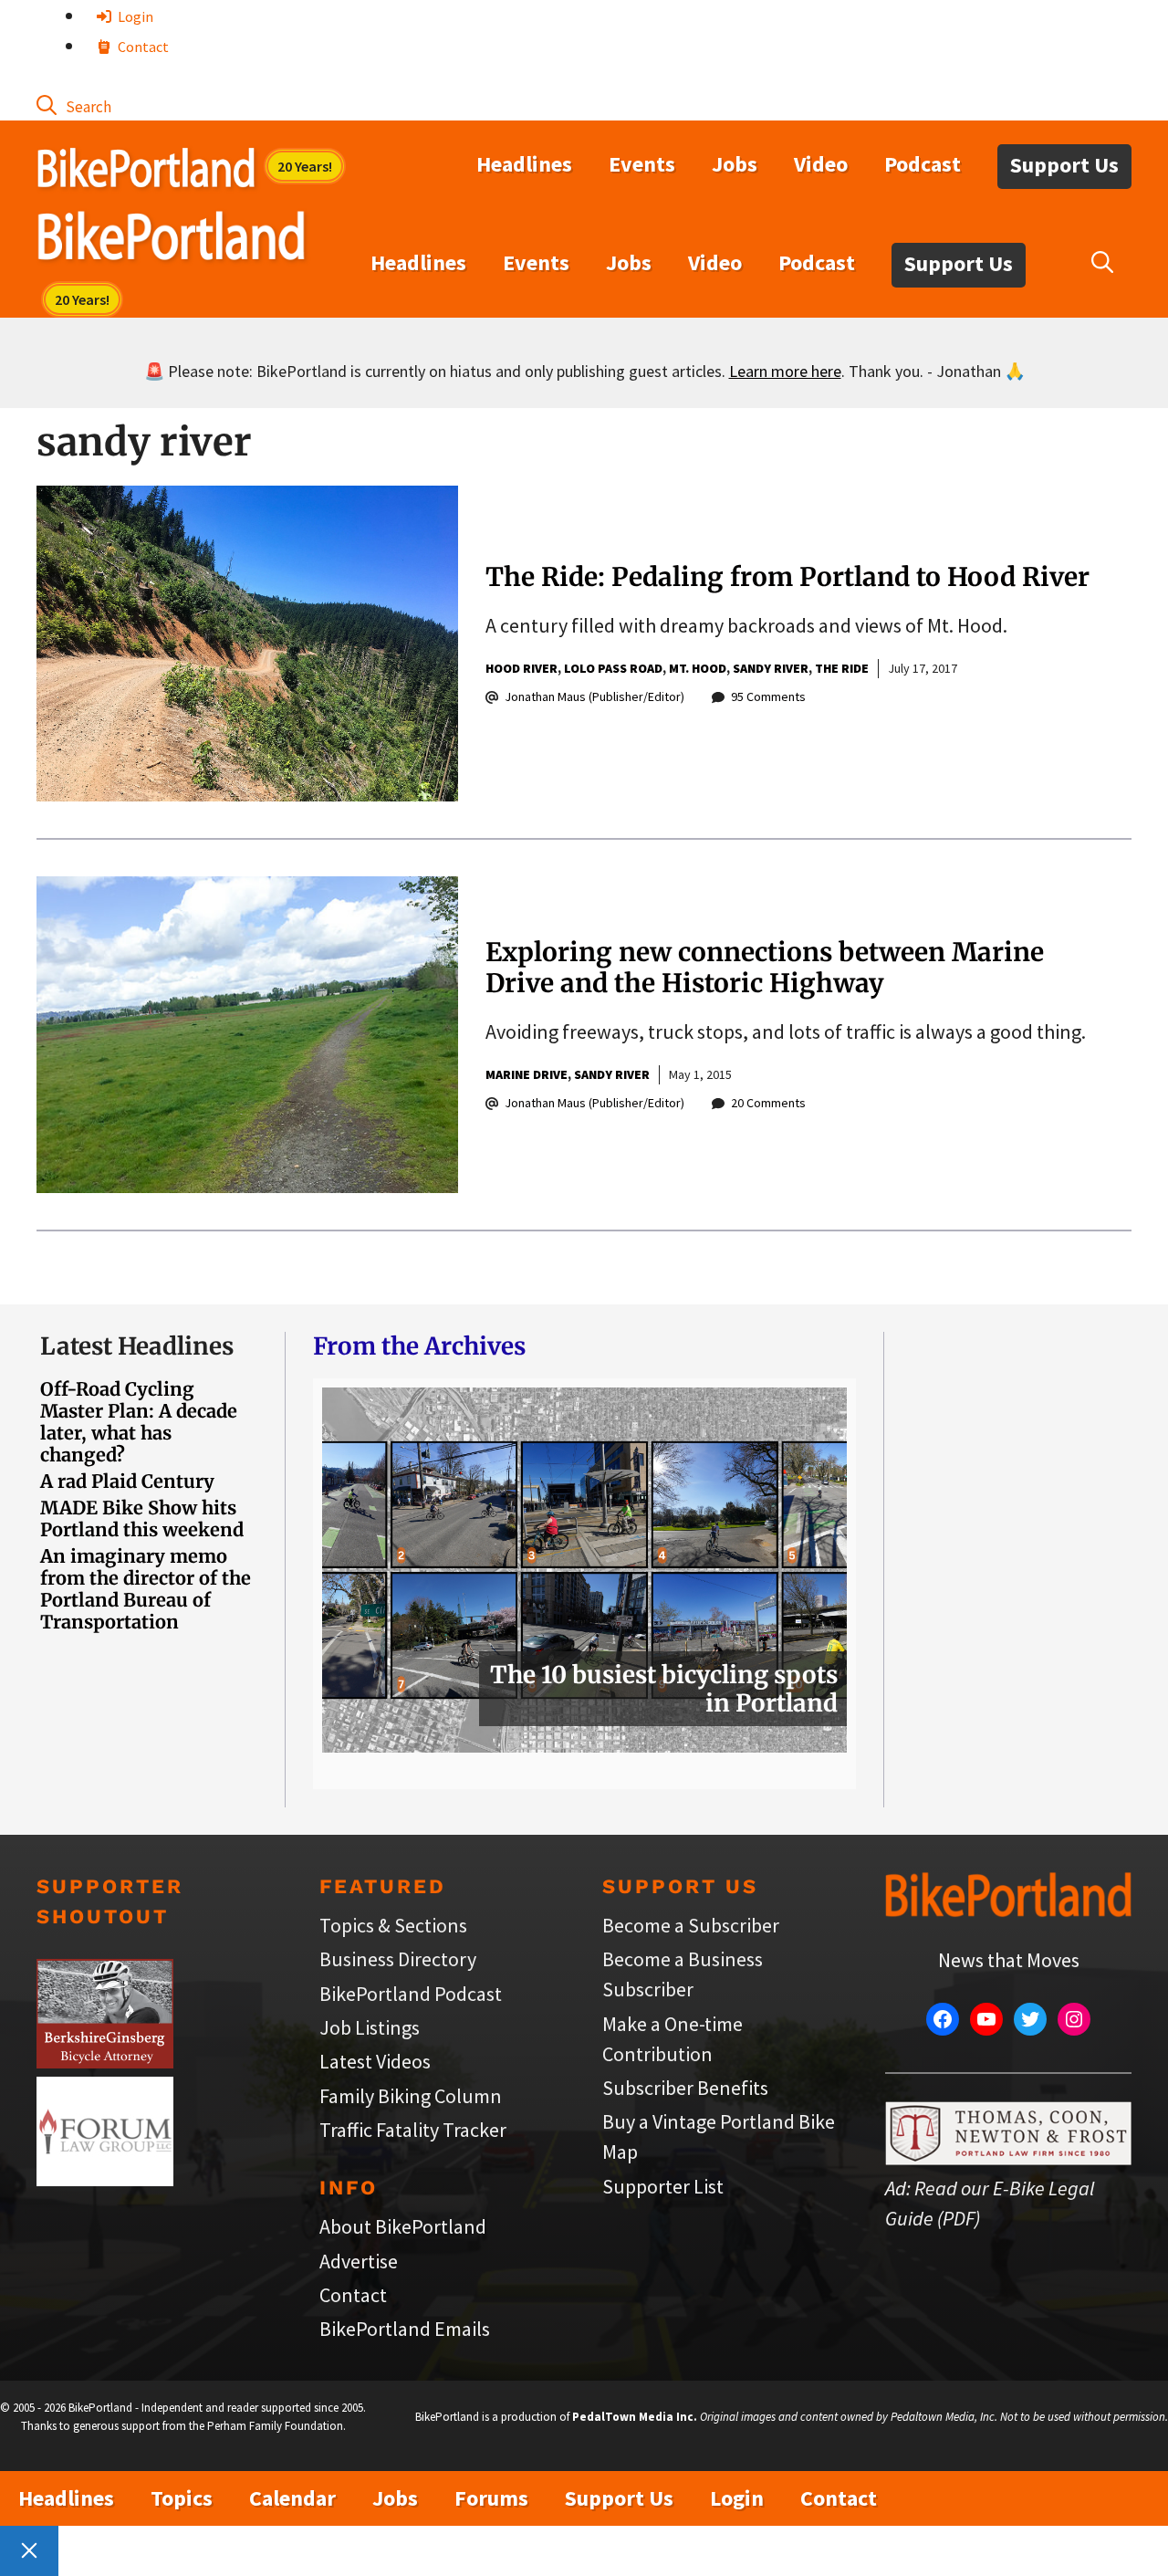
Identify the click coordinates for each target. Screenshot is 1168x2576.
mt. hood (698, 668)
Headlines (524, 164)
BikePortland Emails (405, 2329)
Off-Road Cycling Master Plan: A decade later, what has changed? (139, 1422)
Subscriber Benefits (685, 2088)
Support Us (1064, 165)
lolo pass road (613, 668)
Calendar (292, 2498)
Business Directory (398, 1959)
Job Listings (370, 2027)
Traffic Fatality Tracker (413, 2130)
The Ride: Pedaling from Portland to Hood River (787, 577)
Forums (491, 2498)
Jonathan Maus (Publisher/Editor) (594, 696)
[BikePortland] (171, 240)
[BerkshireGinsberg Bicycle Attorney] (105, 2061)
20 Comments (768, 1103)
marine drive (527, 1074)
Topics (182, 2498)
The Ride (842, 668)
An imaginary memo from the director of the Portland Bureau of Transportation (146, 1589)
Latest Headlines (137, 1346)
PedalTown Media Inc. (635, 2417)
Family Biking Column (411, 2096)
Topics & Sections (393, 1925)
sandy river (771, 668)
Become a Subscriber (691, 1925)
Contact (142, 47)
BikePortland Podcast (411, 1994)
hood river (521, 668)
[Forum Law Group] (105, 2179)
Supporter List (663, 2186)
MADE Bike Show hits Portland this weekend (142, 1518)
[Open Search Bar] (74, 105)
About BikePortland (403, 2226)
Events (642, 164)
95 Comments (768, 696)
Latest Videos (375, 2061)
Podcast (923, 164)
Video (821, 164)
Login (134, 16)
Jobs (735, 164)
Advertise (359, 2261)
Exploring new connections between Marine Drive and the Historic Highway (765, 968)
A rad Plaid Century (127, 1481)
